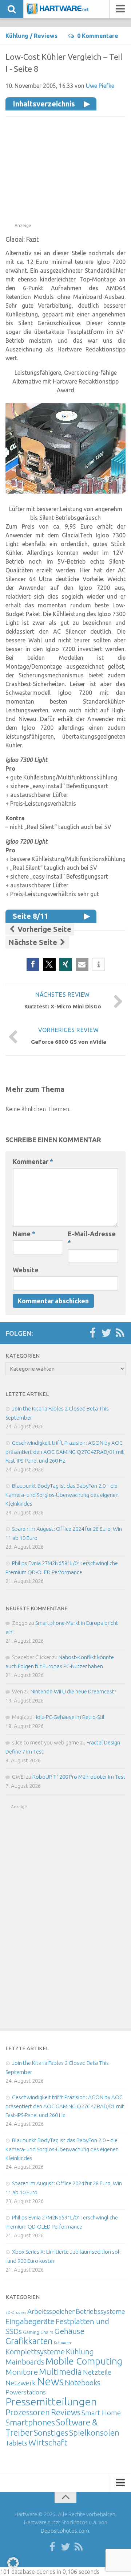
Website (26, 1270)
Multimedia (60, 2371)
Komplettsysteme (35, 2351)
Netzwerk (21, 2383)
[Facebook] (92, 1333)
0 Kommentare (98, 36)
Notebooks (83, 2382)
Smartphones (30, 2422)
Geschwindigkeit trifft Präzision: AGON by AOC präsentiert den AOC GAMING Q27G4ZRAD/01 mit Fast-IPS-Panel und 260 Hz (65, 1452)
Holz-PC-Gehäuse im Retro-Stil (69, 1717)
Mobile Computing (84, 2361)
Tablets (16, 2443)
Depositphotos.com (65, 2531)
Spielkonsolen (94, 2433)
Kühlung (17, 36)
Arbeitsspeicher (51, 2311)
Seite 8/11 (30, 916)
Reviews (46, 36)
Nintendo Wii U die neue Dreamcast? (73, 1691)
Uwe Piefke (100, 86)
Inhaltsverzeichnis (44, 104)
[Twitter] (106, 1333)
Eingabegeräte (30, 2321)
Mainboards (25, 2362)
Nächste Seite (34, 942)
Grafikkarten (29, 2341)
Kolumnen (63, 2343)
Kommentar (33, 1161)
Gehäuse (69, 2331)
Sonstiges (51, 2433)
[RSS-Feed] (120, 1333)
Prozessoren (28, 2412)
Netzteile (97, 2372)
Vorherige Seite (43, 929)
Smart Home (101, 2413)
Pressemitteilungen (51, 2401)
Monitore (22, 2372)
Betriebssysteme (100, 2311)
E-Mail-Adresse (92, 1238)
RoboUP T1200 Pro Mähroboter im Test (79, 1777)
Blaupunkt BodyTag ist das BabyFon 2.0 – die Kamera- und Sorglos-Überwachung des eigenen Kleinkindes (62, 1495)
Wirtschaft (48, 2442)
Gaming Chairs (38, 2332)
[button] (33, 964)
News (50, 2382)
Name (24, 1234)
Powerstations (26, 2392)
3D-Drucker (16, 2312)
